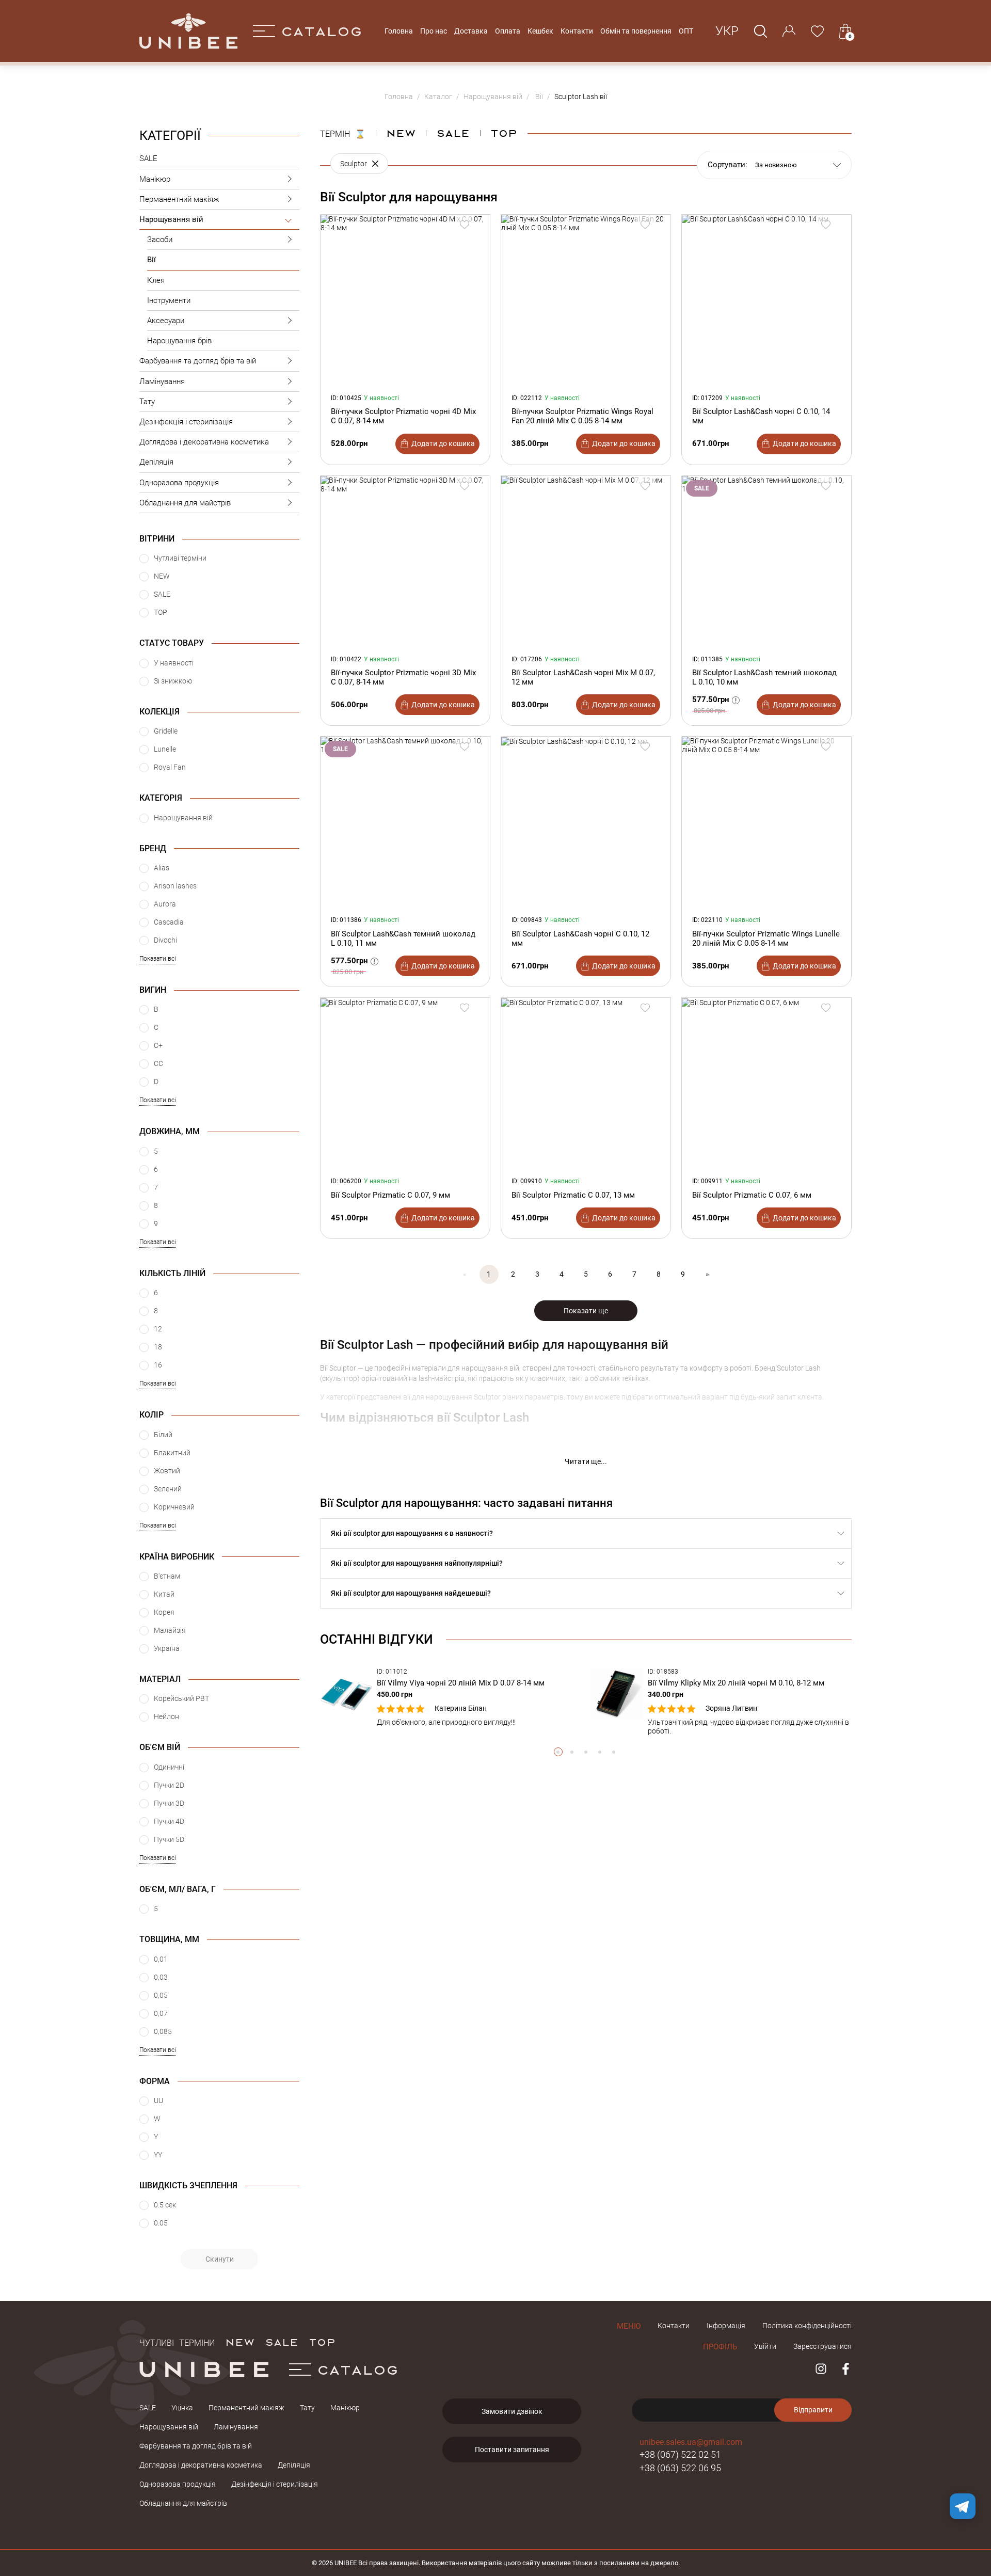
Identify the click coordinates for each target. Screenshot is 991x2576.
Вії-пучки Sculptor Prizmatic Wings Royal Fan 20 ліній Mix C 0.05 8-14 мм (582, 416)
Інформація (726, 2326)
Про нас (434, 31)
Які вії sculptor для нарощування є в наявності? (412, 1533)
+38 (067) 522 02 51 (680, 2454)
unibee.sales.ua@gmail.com (691, 2442)
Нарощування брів (179, 341)
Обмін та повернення (636, 31)
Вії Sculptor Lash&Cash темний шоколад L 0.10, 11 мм (403, 939)
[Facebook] (846, 2369)
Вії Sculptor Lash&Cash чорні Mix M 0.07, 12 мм (583, 677)
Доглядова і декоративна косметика (204, 442)
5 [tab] (614, 1752)
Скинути (220, 2259)
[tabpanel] (450, 1697)
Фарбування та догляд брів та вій (198, 361)
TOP (322, 2342)
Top (504, 133)
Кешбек (540, 31)
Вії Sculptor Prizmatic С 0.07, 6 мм (752, 1195)
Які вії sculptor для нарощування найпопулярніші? (417, 1563)
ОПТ (686, 31)
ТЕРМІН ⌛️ (343, 133)
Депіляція (156, 462)
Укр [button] (727, 31)
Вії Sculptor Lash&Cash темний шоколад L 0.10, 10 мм (764, 677)
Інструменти (169, 300)
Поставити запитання (512, 2450)
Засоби (160, 240)
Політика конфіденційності (807, 2326)
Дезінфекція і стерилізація (186, 422)
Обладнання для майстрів (185, 503)
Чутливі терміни (177, 2342)
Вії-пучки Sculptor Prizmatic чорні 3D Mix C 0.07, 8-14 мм (403, 677)
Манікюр (155, 179)
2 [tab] (572, 1752)
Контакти (577, 31)
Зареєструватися (822, 2346)
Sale (453, 133)
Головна (399, 31)
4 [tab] (600, 1752)
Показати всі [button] (158, 959)
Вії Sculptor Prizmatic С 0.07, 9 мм (390, 1195)
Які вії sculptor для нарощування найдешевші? (411, 1593)
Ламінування (162, 381)
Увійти (765, 2346)
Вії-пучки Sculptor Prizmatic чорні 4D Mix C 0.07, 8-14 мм (403, 416)
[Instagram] (821, 2369)
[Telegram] (963, 2506)
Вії (151, 260)
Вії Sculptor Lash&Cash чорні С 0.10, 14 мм (761, 416)
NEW (401, 133)
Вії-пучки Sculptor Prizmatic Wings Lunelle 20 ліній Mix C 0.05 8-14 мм (766, 939)
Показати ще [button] (586, 1311)
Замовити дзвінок (512, 2411)
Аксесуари (166, 321)
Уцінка (182, 2408)
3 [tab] (586, 1752)
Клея (156, 280)
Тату (147, 402)
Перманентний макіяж (179, 199)
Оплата (508, 31)
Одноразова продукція (179, 483)
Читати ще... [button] (586, 1461)
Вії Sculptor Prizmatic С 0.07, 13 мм (573, 1195)
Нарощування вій (171, 219)
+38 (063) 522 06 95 (680, 2468)
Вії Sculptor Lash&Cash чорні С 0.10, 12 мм (580, 939)
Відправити (813, 2410)
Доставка (471, 31)
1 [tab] (558, 1752)
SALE (148, 158)
